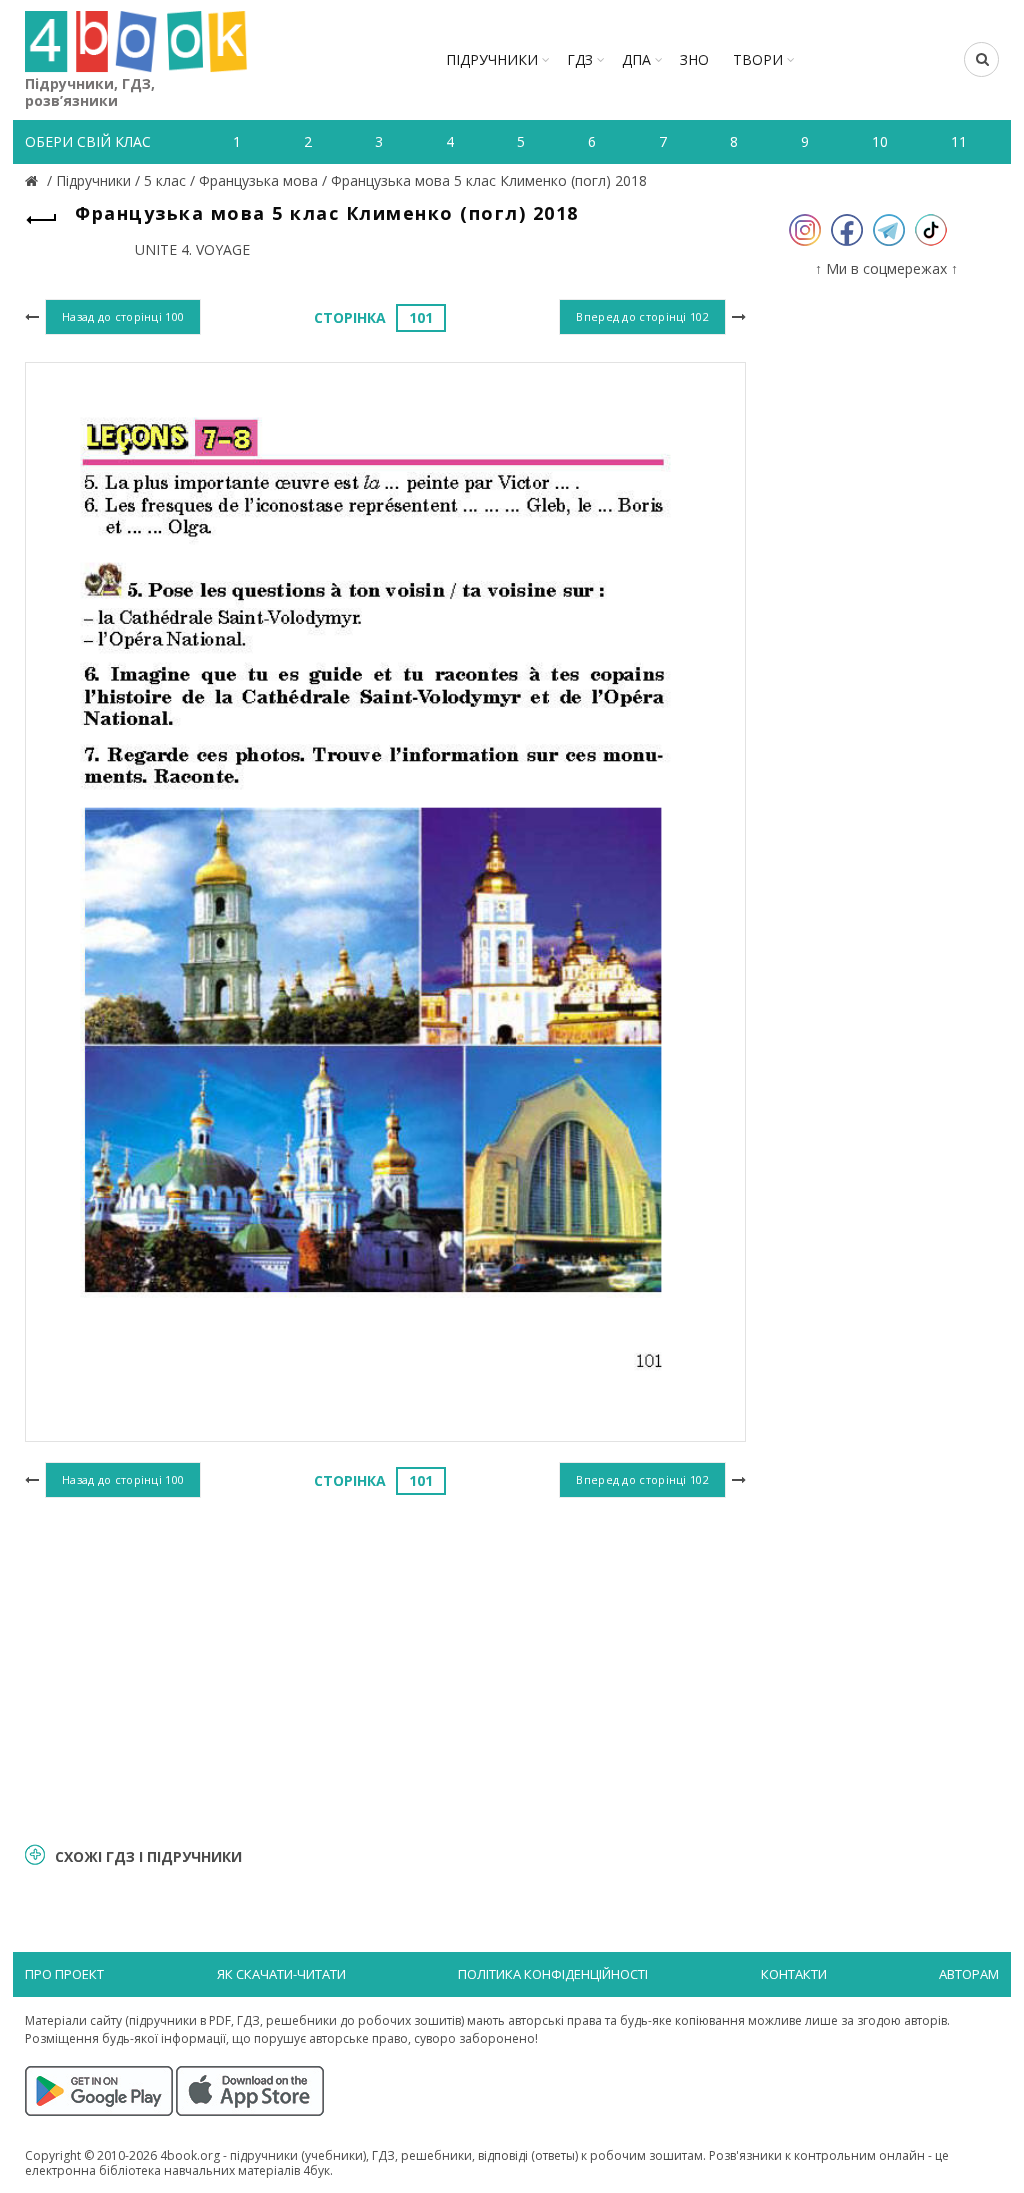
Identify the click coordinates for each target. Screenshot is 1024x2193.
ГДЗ (580, 59)
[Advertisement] (385, 1667)
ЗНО (694, 59)
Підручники (492, 59)
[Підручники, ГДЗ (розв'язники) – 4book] (34, 180)
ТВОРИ (758, 59)
